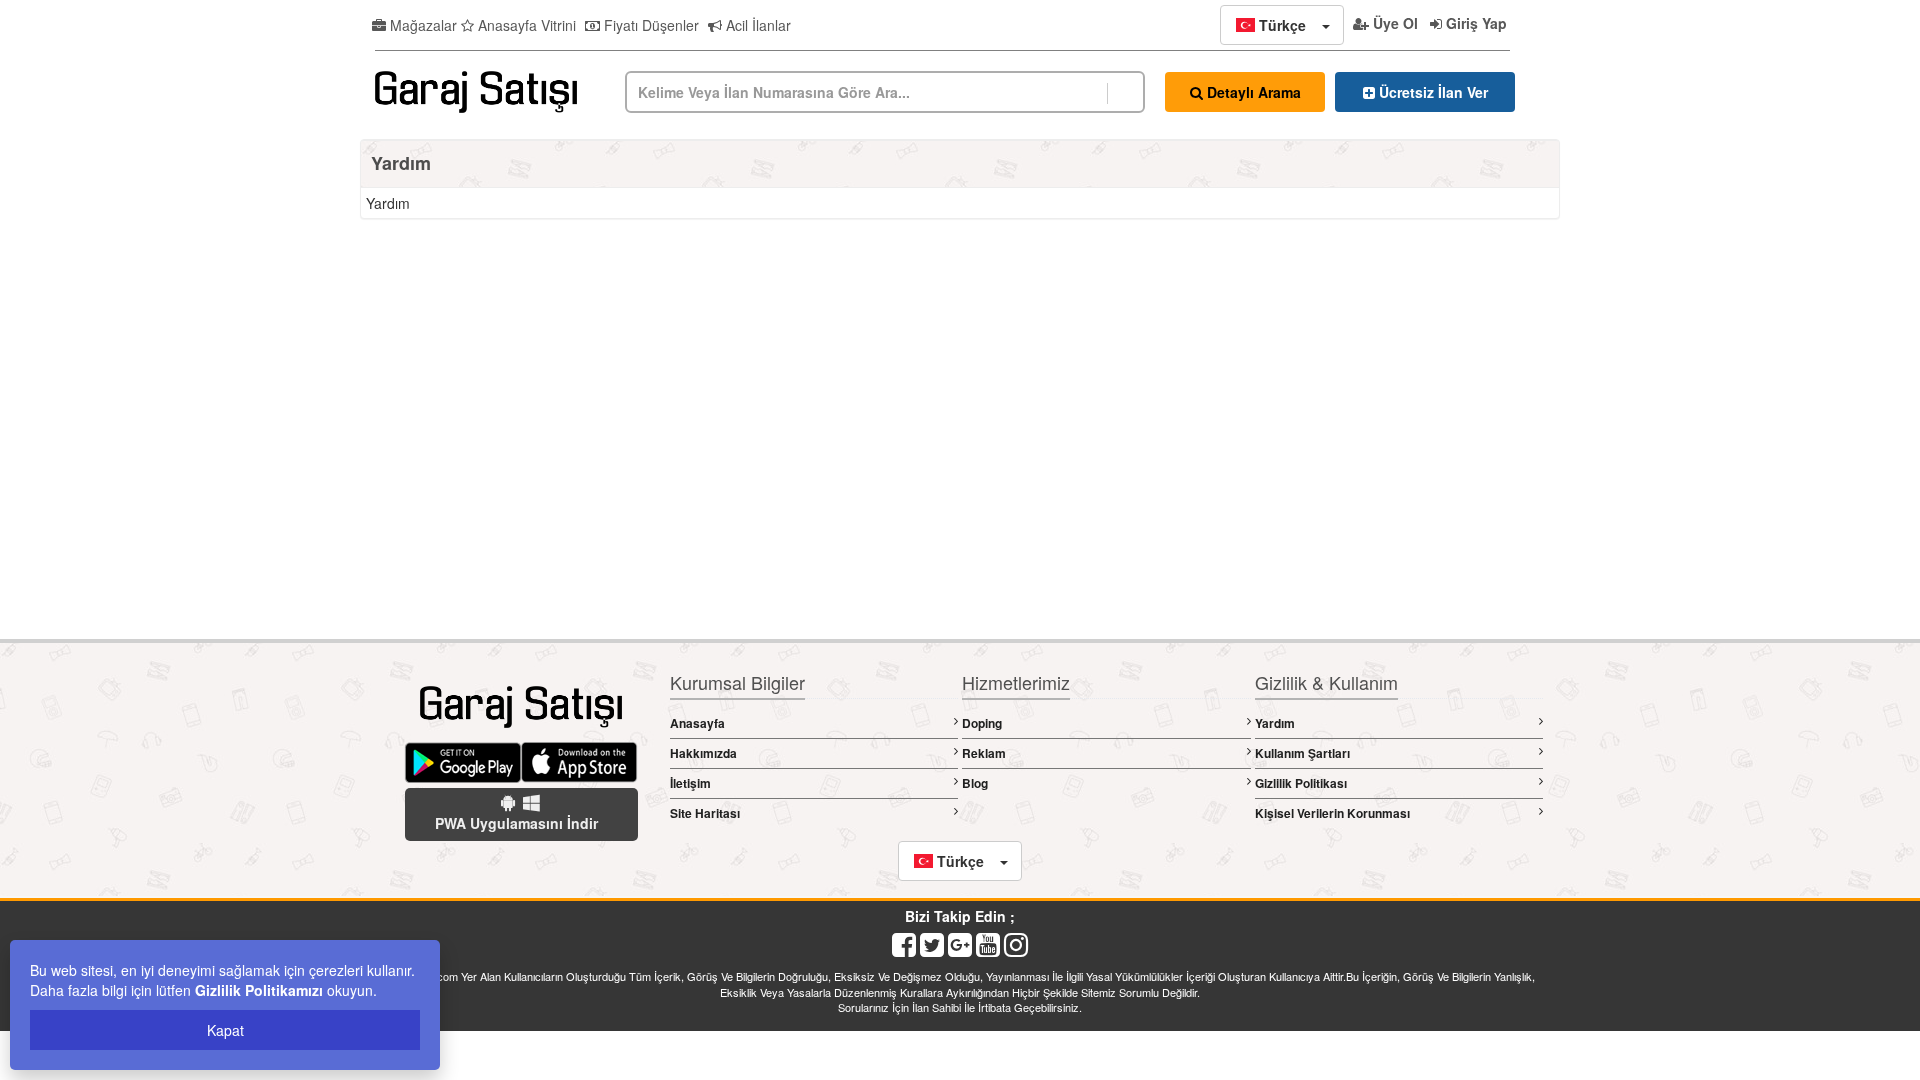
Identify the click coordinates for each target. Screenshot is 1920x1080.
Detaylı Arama (1252, 92)
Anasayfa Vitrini (525, 25)
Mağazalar (421, 25)
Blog (975, 783)
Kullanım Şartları (1302, 753)
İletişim (690, 783)
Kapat (225, 1030)
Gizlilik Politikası (1301, 783)
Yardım (1275, 723)
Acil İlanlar (756, 25)
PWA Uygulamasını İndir (516, 823)
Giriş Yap (1474, 23)
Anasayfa (697, 723)
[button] (1282, 25)
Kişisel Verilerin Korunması (1332, 813)
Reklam (984, 753)
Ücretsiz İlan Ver (1431, 92)
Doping (982, 723)
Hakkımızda (703, 753)
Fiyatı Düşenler (649, 25)
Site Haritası (705, 813)
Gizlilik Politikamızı (259, 990)
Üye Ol (1393, 23)
